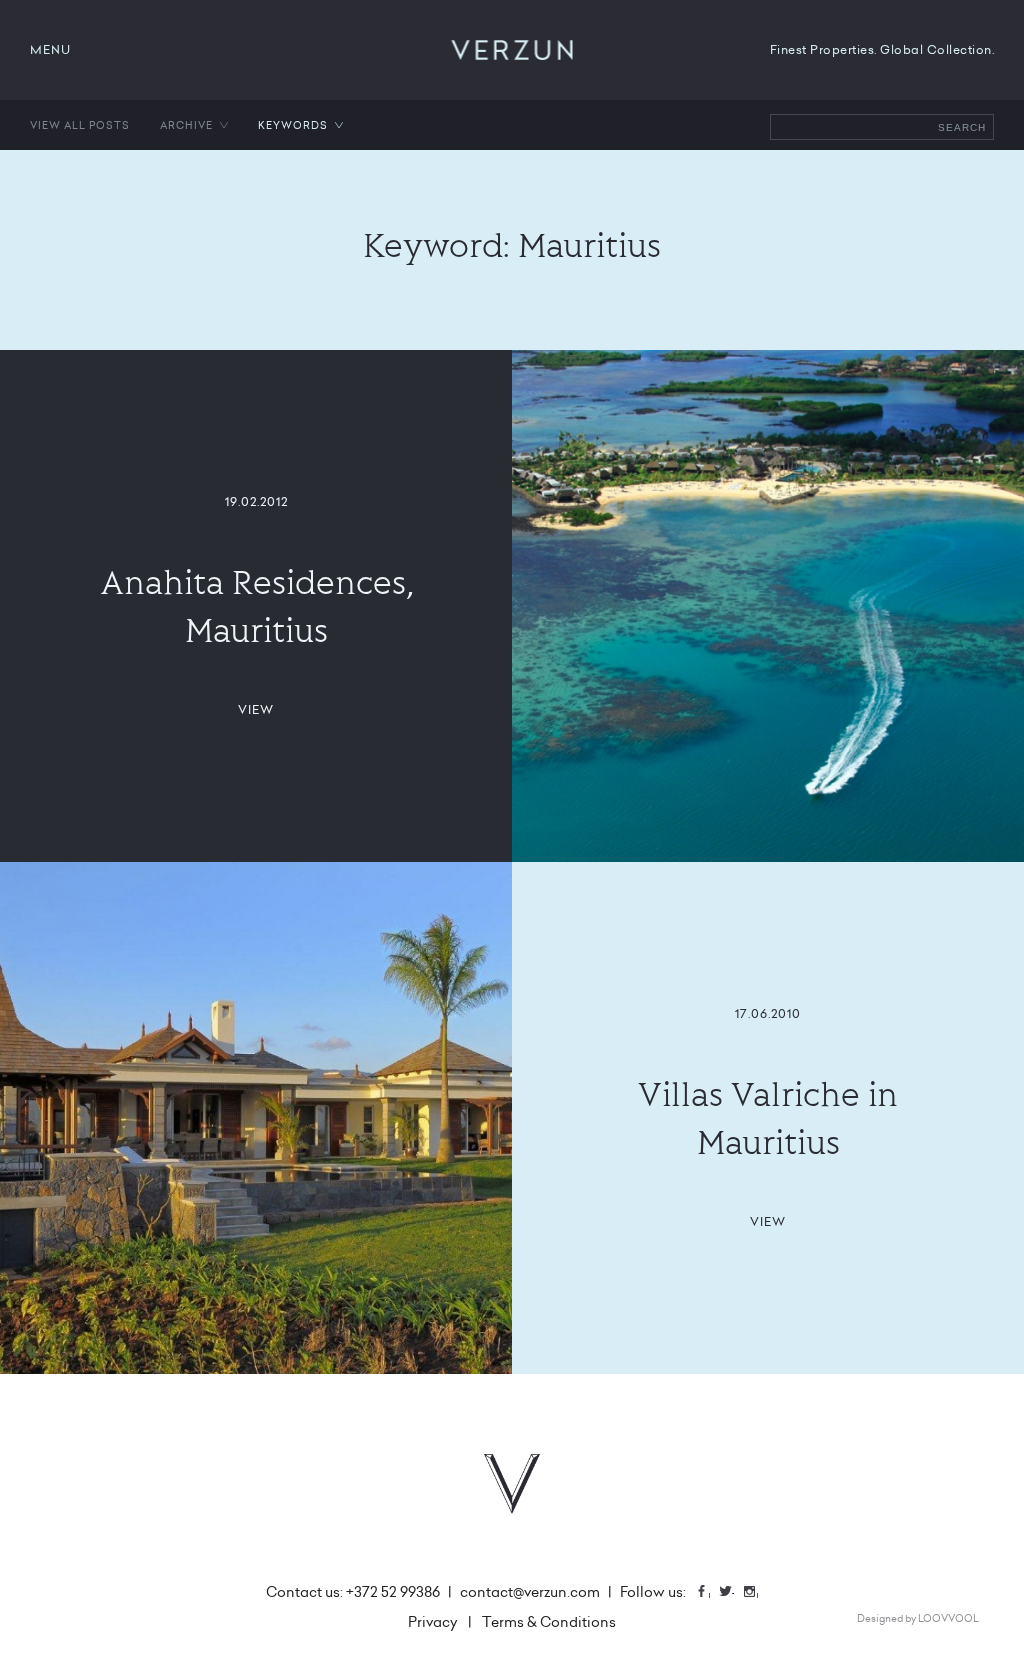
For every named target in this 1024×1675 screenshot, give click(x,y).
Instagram (757, 1593)
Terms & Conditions (549, 1622)
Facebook (709, 1593)
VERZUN (512, 50)
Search (962, 127)
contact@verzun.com (530, 1592)
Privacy (433, 1622)
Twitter (733, 1593)
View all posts (80, 125)
